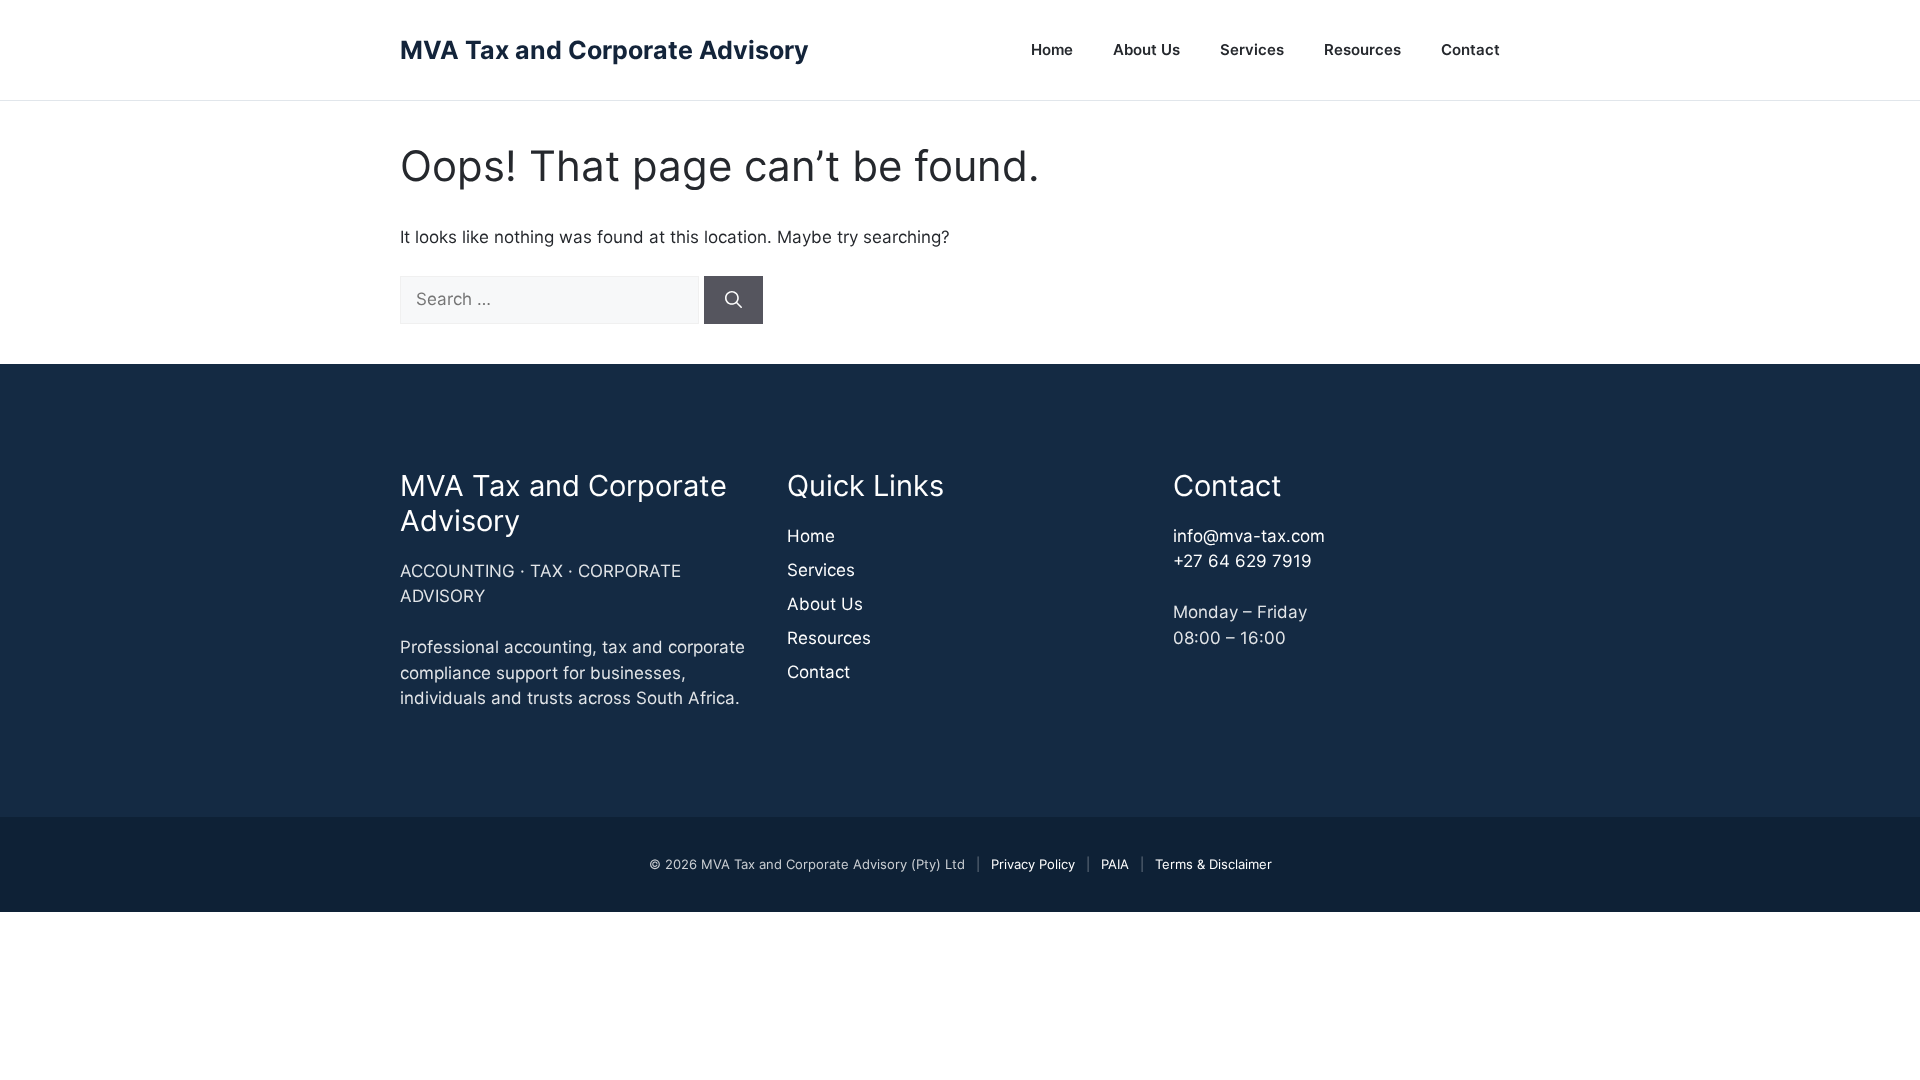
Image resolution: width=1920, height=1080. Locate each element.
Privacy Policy (1033, 864)
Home (1052, 49)
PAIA (1115, 864)
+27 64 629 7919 (1242, 561)
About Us (1146, 49)
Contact (1470, 49)
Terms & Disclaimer (1213, 864)
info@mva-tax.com (1249, 536)
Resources (1362, 49)
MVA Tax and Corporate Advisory (604, 50)
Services (1252, 49)
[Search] (733, 300)
